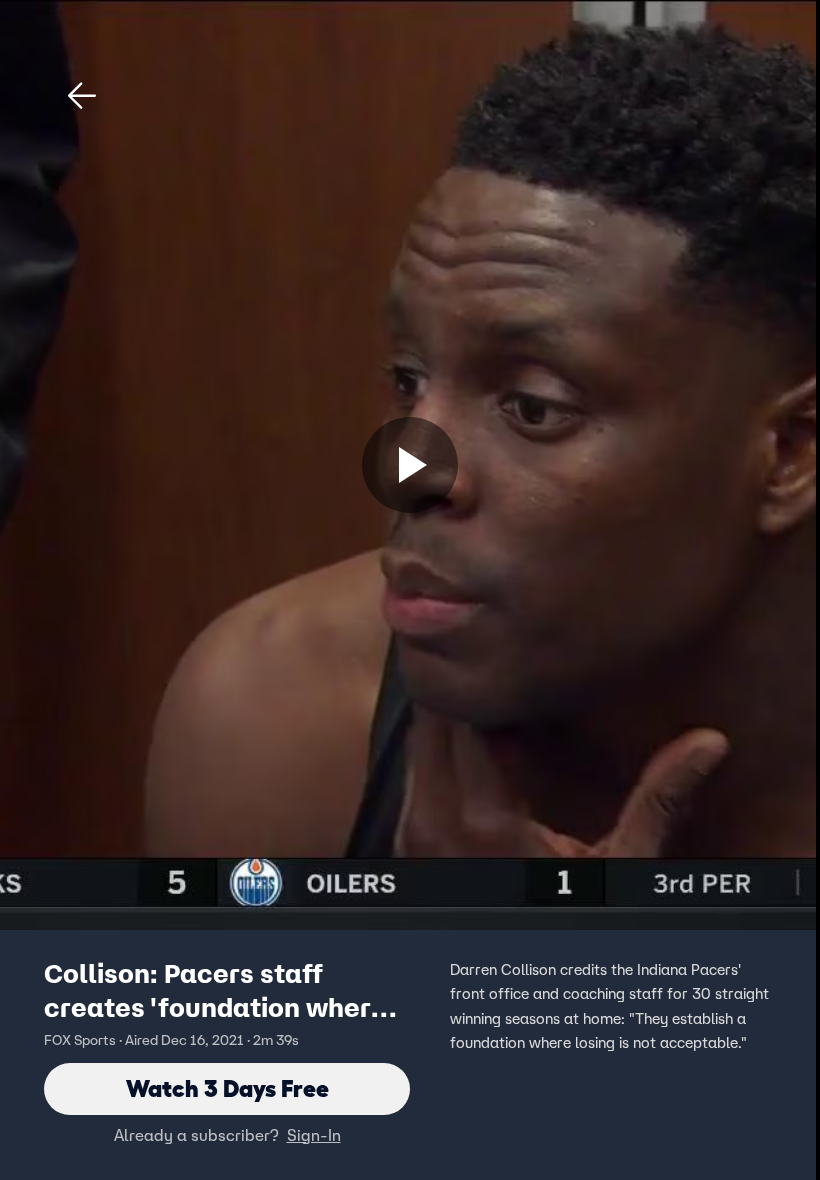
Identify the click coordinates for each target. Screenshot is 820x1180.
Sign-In (314, 1135)
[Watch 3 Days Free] (410, 465)
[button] (82, 96)
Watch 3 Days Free (227, 1088)
